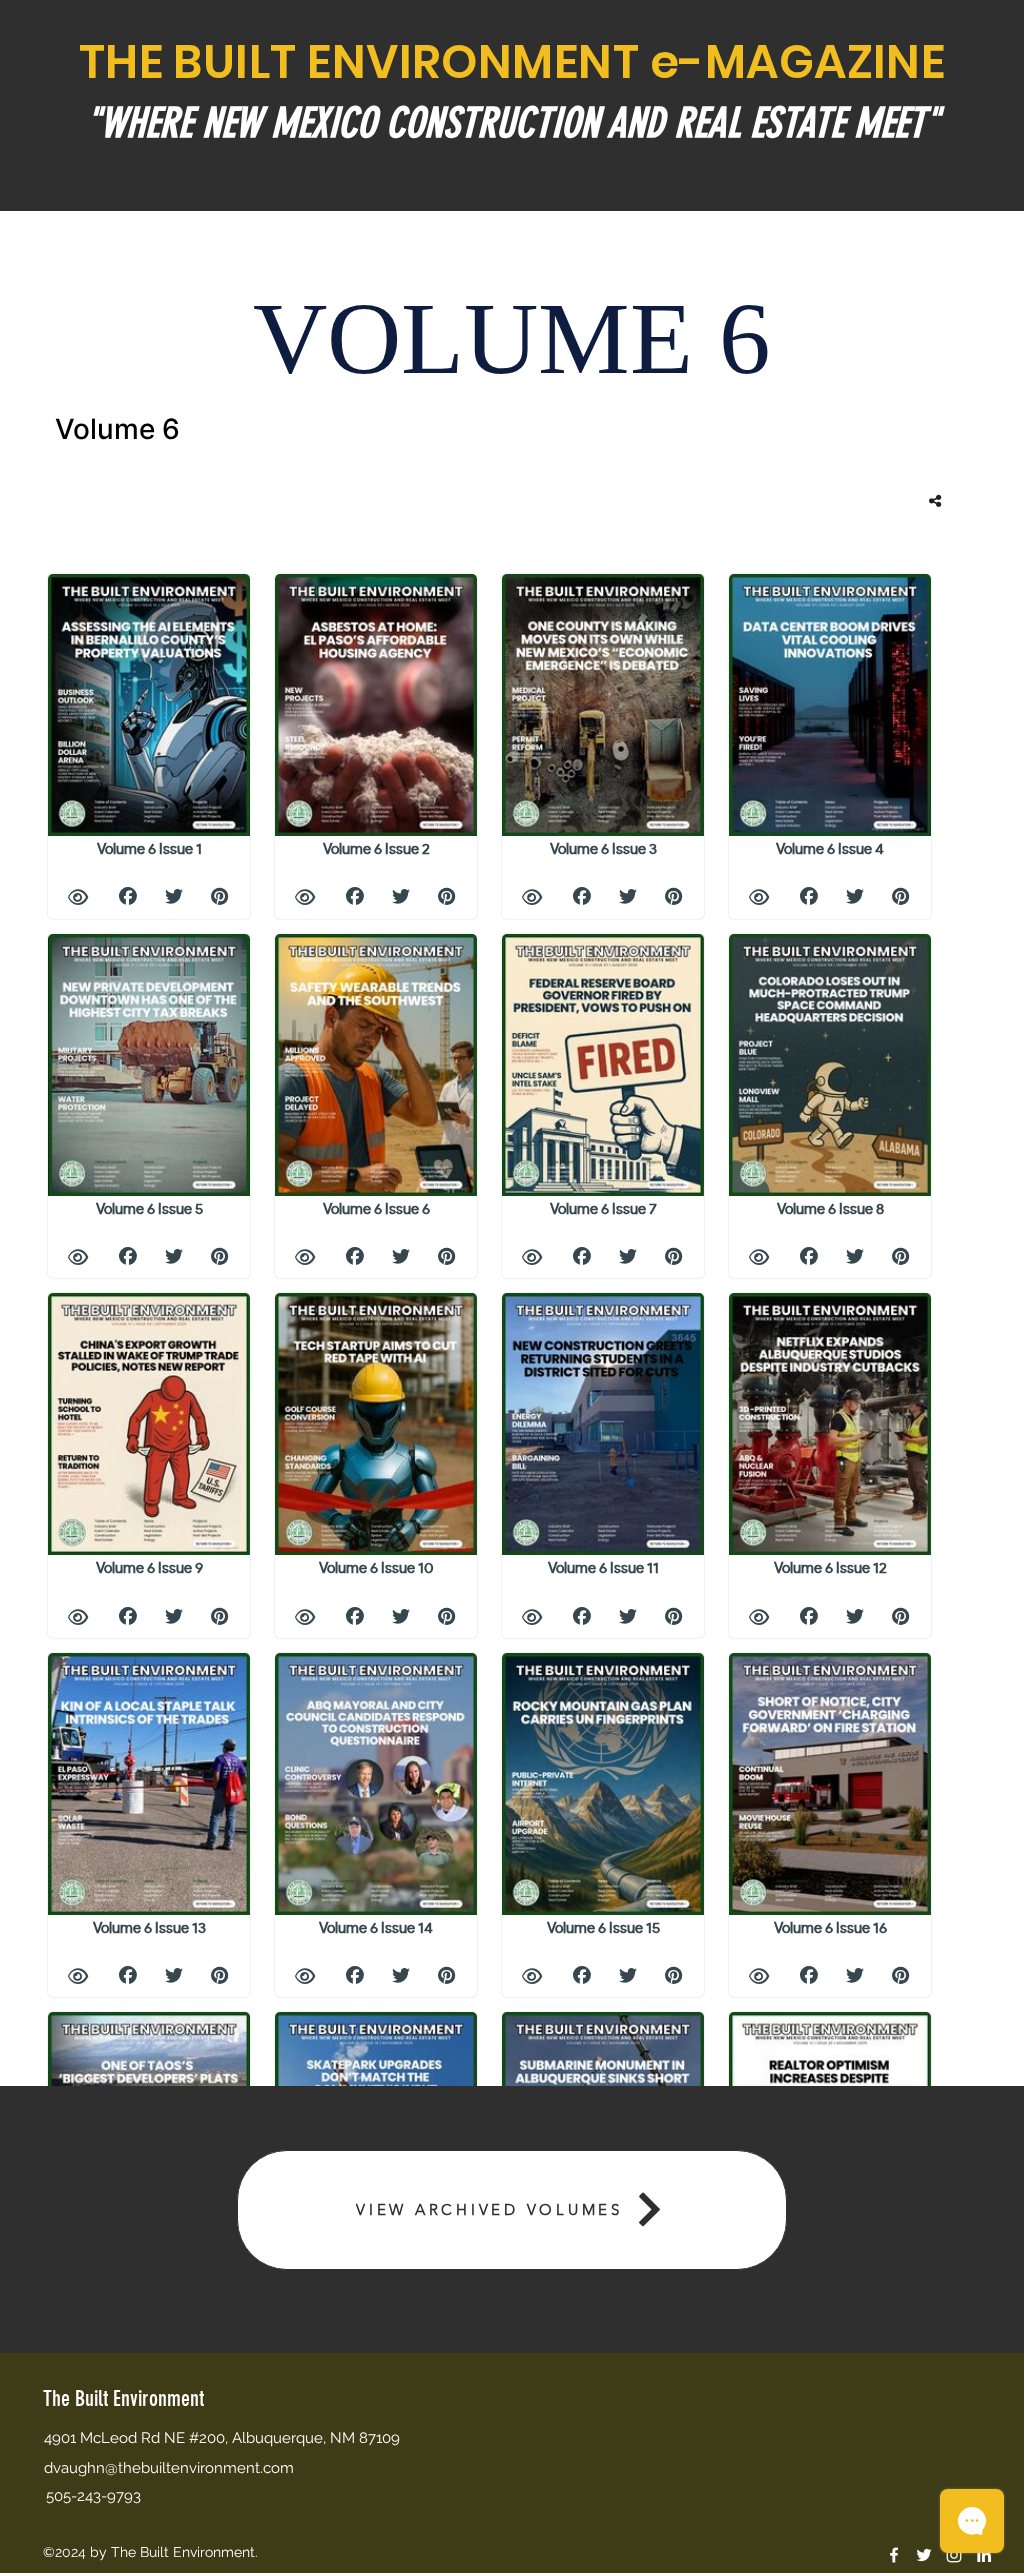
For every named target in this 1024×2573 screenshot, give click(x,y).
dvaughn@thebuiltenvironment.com (169, 2468)
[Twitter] (924, 2555)
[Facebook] (894, 2555)
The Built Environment (123, 2398)
